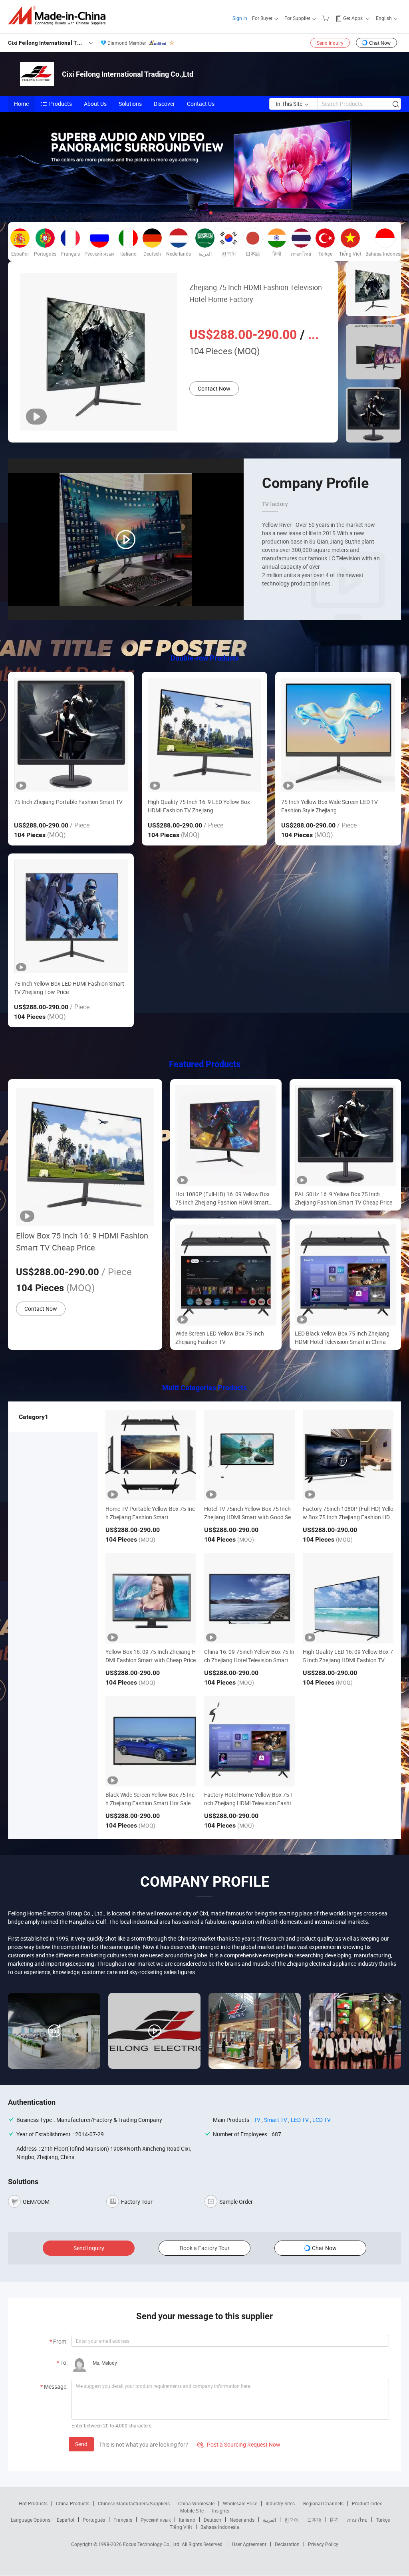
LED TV (300, 2120)
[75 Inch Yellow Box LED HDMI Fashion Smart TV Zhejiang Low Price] (71, 916)
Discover (164, 104)
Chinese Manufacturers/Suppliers (134, 2503)
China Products (73, 2503)
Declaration (287, 2544)
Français (123, 2520)
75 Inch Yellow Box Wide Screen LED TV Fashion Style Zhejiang (330, 806)
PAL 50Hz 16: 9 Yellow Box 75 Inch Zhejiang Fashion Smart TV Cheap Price (343, 1198)
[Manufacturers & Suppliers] (59, 16)
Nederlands (242, 2520)
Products (61, 104)
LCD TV (322, 2120)
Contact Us (201, 104)
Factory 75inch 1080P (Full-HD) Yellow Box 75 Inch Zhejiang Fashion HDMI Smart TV (348, 1517)
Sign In (240, 18)
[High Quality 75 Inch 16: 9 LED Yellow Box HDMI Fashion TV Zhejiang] (205, 735)
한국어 (292, 2520)
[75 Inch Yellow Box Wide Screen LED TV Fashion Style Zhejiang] (338, 735)
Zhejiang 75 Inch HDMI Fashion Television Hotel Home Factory (256, 293)
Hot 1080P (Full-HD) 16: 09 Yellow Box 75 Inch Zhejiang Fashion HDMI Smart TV (222, 1198)
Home (21, 104)
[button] (198, 213)
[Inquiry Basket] (327, 18)
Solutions (130, 104)
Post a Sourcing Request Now (239, 2444)
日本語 (314, 2520)
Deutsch (212, 2520)
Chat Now (380, 43)
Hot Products (33, 2503)
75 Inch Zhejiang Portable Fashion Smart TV (68, 802)
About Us (95, 104)
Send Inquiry (330, 43)
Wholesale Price (240, 2503)
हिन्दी (334, 2520)
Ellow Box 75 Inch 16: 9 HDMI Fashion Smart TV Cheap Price (82, 1241)
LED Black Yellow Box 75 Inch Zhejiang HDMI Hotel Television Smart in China (342, 1338)
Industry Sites (280, 2503)
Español (66, 2520)
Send (81, 2444)
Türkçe (383, 2520)
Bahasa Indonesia (220, 2527)
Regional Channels (323, 2503)
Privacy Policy (323, 2544)
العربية (269, 2520)
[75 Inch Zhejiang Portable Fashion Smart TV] (71, 735)
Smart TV (276, 2120)
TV (257, 2120)
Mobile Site (192, 2511)
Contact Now (214, 388)
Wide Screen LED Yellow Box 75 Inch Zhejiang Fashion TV (220, 1338)
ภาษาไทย (357, 2520)
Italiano (187, 2520)
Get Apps (353, 18)
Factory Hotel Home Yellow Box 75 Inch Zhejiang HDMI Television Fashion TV (249, 1803)
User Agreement (249, 2544)
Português (94, 2520)
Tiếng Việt (181, 2527)
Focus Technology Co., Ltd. (152, 2544)
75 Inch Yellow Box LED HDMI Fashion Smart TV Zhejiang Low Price (69, 988)
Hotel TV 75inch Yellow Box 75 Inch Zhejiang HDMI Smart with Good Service (248, 1517)
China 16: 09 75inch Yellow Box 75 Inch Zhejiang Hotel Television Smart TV (249, 1660)
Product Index (367, 2503)
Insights (221, 2511)
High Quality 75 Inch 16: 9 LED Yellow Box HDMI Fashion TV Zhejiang (199, 806)
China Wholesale (196, 2503)
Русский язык (156, 2520)
